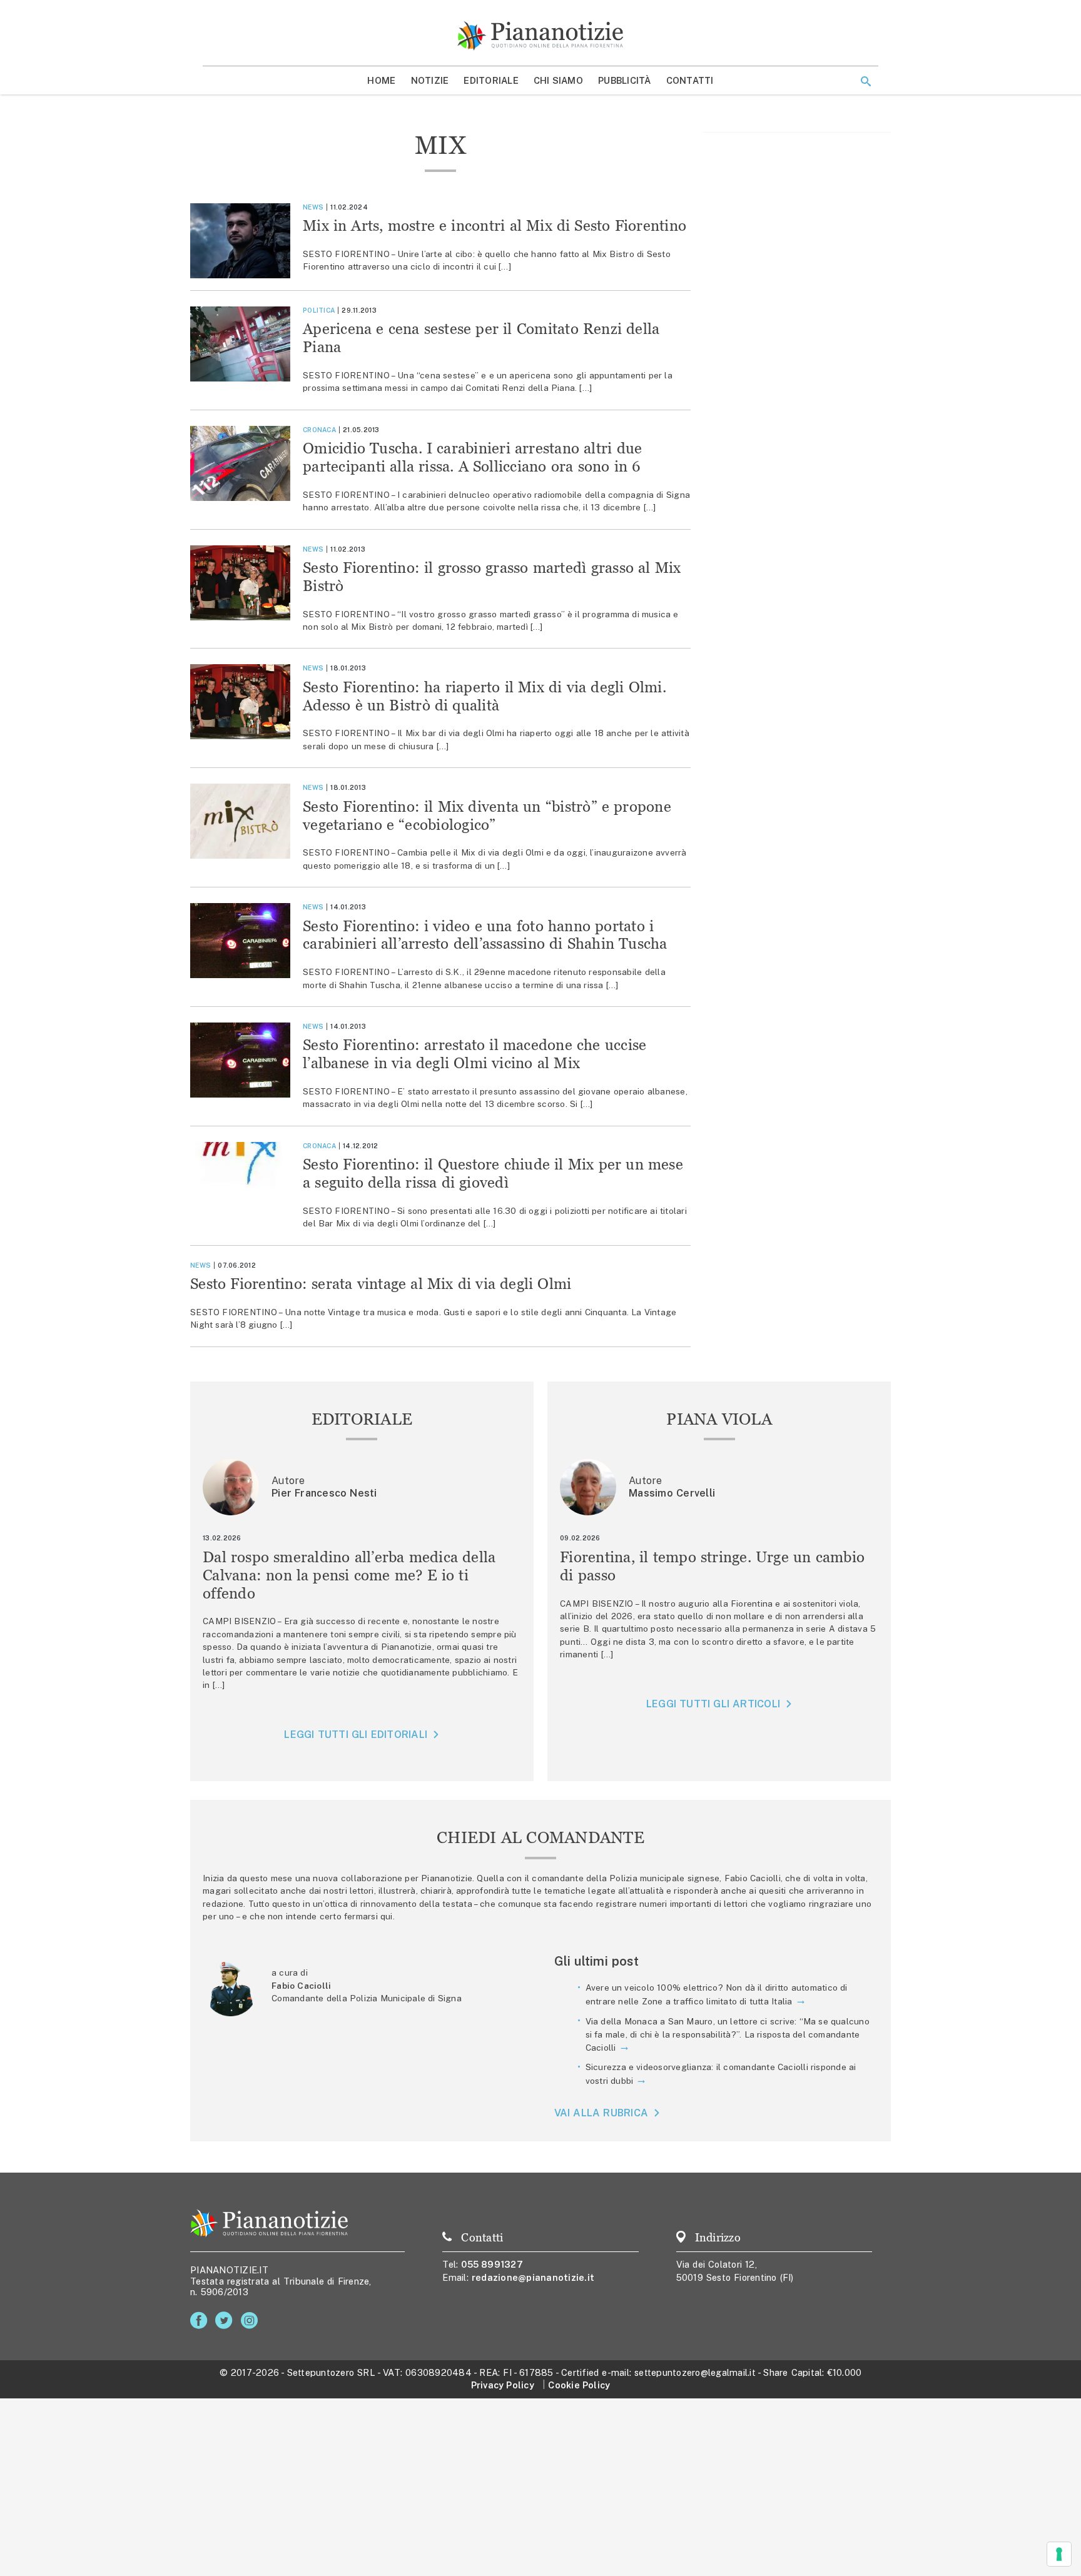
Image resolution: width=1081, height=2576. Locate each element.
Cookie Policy (579, 2385)
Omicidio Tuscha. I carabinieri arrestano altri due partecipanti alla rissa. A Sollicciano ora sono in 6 (472, 457)
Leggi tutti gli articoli (713, 1704)
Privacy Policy (503, 2385)
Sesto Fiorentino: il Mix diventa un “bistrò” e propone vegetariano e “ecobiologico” (487, 816)
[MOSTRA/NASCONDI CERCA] (866, 81)
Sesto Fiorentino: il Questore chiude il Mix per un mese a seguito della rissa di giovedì (493, 1173)
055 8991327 (492, 2264)
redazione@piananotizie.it (533, 2277)
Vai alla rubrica (601, 2113)
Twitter (226, 2321)
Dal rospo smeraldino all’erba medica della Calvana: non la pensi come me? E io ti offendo (349, 1575)
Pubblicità (625, 80)
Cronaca (319, 430)
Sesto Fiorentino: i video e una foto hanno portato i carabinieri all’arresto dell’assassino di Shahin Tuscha (485, 935)
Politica (319, 310)
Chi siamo (558, 80)
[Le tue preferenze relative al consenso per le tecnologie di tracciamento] (1059, 2554)
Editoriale (491, 80)
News (313, 207)
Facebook (201, 2321)
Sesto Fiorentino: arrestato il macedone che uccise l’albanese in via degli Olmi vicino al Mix (475, 1054)
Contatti (690, 80)
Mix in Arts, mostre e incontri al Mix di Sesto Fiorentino (495, 225)
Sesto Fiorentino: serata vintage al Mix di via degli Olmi (381, 1284)
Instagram (252, 2321)
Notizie (430, 80)
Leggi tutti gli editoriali (356, 1735)
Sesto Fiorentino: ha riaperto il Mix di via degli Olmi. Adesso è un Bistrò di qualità (485, 696)
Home (381, 80)
